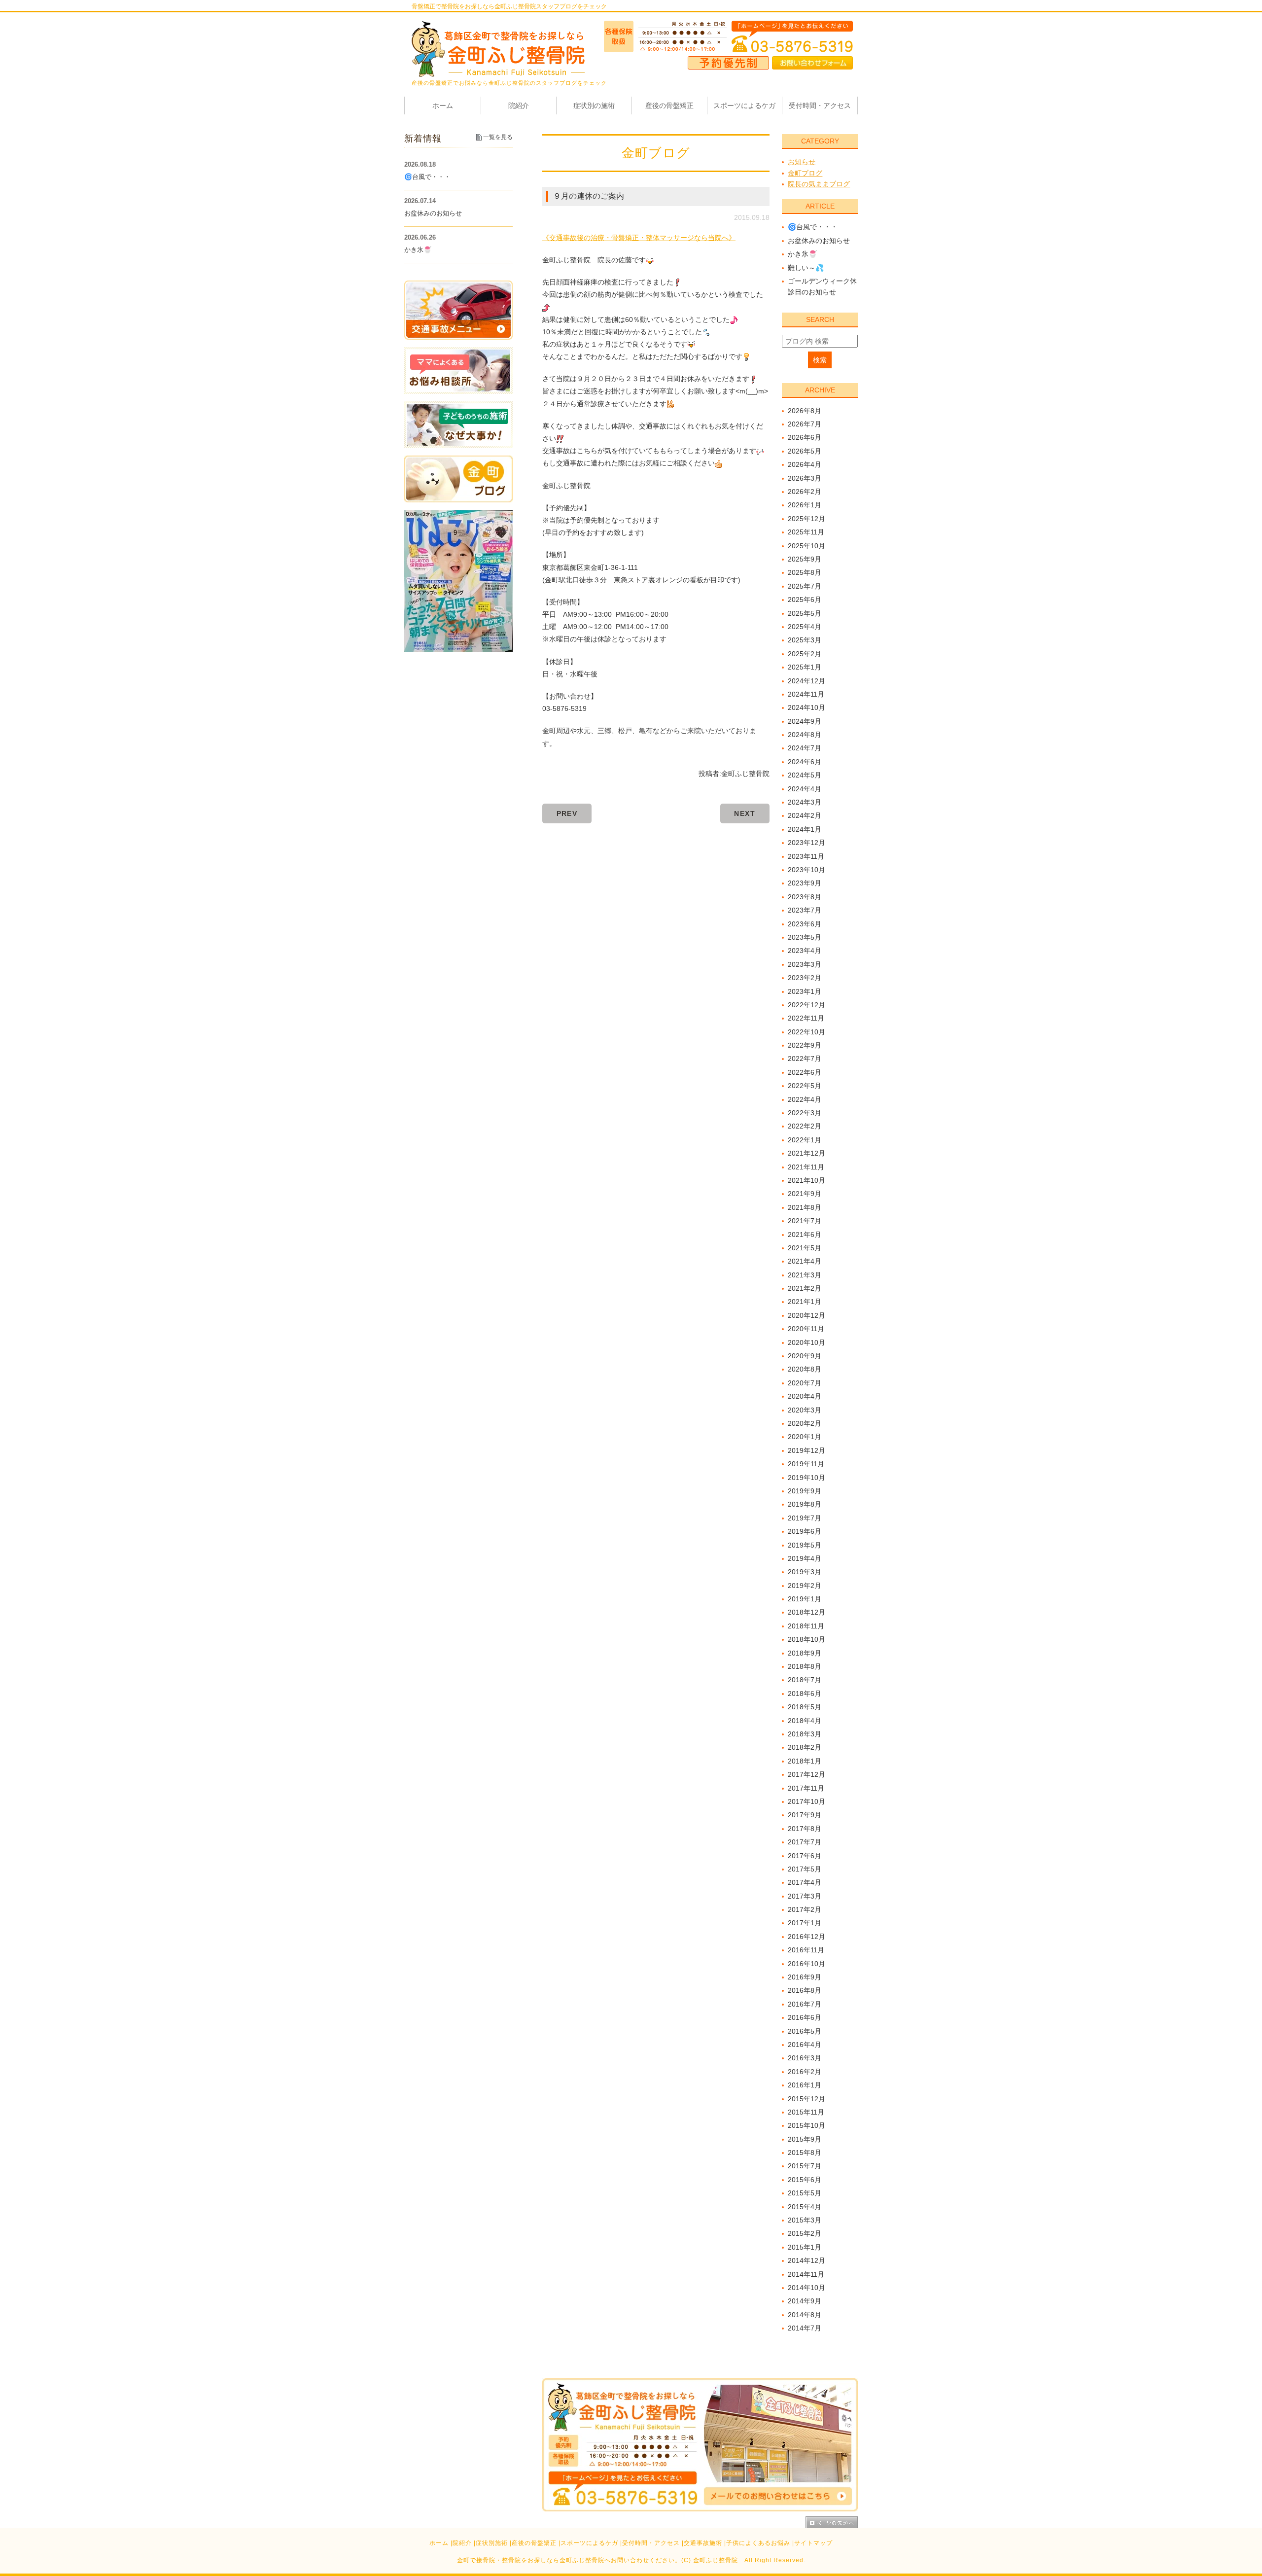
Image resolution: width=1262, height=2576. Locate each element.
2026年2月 (805, 492)
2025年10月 (806, 546)
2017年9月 (805, 1815)
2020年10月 (806, 1342)
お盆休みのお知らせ (819, 241)
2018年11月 (806, 1626)
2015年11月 (806, 2112)
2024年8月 (805, 735)
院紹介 (462, 2543)
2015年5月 (805, 2193)
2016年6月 (805, 2017)
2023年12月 (806, 843)
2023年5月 (805, 937)
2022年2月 (805, 1126)
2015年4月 (805, 2207)
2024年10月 (806, 707)
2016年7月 (805, 2004)
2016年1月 (805, 2085)
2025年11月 (806, 532)
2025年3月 (805, 640)
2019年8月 (805, 1504)
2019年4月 (805, 1558)
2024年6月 (805, 762)
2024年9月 (805, 721)
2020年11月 (806, 1329)
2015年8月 (805, 2153)
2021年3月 (805, 1275)
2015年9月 (805, 2139)
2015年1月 (805, 2247)
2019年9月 (805, 1491)
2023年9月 (805, 883)
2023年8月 (805, 897)
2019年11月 (806, 1464)
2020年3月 (805, 1410)
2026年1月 (805, 505)
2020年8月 (805, 1369)
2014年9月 (805, 2301)
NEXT (745, 813)
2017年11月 (806, 1788)
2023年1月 (805, 991)
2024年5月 (805, 775)
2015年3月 (805, 2220)
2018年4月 (805, 1721)
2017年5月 (805, 1869)
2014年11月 (806, 2274)
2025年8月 (805, 572)
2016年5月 (805, 2031)
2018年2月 (805, 1747)
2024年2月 (805, 815)
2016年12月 (806, 1937)
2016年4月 (805, 2045)
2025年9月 (805, 559)
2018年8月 (805, 1666)
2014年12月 (806, 2260)
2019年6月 (805, 1531)
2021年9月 (805, 1194)
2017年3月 (805, 1896)
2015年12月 (806, 2099)
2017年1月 (805, 1923)
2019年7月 (805, 1518)
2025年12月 (806, 519)
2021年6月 (805, 1235)
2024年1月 (805, 829)
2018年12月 (806, 1612)
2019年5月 (805, 1545)
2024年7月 (805, 748)
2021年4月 (805, 1261)
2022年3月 (805, 1113)
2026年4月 (805, 464)
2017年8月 (805, 1829)
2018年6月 (805, 1694)
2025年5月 (805, 613)
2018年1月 (805, 1761)
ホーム (439, 2543)
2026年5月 (805, 451)
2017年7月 (805, 1842)
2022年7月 (805, 1059)
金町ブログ (805, 173)
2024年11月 (806, 694)
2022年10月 (806, 1032)
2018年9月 (805, 1653)
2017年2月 (805, 1909)
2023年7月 (805, 910)
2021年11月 (806, 1167)
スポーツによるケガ (589, 2543)
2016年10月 (806, 1964)
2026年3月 (805, 478)
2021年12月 (806, 1153)
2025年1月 (805, 667)
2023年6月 (805, 924)
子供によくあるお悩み (758, 2543)
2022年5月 (805, 1086)
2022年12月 (806, 1005)
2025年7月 (805, 586)
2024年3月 (805, 802)
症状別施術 (492, 2543)
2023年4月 (805, 951)
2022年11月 (806, 1018)
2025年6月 (805, 600)
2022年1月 (805, 1140)
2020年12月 (806, 1315)
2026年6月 (805, 437)
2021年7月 (805, 1221)
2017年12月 (806, 1774)
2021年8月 (805, 1207)
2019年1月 (805, 1599)
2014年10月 (806, 2288)
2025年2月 (805, 654)
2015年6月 (805, 2180)
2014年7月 (805, 2328)
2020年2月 (805, 1423)
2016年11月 (806, 1950)
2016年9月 (805, 1977)
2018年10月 (806, 1639)
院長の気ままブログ (819, 184)
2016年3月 (805, 2058)
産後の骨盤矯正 (534, 2543)
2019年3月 (805, 1572)
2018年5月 (805, 1707)
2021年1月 (805, 1302)
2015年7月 (805, 2166)
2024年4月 (805, 789)
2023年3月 (805, 964)
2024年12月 (806, 681)
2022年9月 (805, 1045)
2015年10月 (806, 2125)
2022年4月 (805, 1099)
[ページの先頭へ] (832, 2522)
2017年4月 (805, 1882)
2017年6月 (805, 1856)
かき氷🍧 (802, 254)
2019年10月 (806, 1478)
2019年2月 (805, 1586)
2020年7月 (805, 1383)
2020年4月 (805, 1396)
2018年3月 (805, 1734)
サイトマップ (813, 2543)
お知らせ (802, 162)
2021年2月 (805, 1288)
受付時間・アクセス (651, 2543)
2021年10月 (806, 1180)
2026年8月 (805, 411)
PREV (567, 813)
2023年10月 (806, 870)
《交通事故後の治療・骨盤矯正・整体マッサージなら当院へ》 (639, 238)
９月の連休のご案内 (589, 196)
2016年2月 (805, 2072)
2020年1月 (805, 1437)
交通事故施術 (703, 2543)
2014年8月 (805, 2315)
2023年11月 (806, 856)
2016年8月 (805, 1990)
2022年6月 (805, 1072)
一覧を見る (498, 137)
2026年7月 (805, 424)
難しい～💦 (806, 268)
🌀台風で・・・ (813, 227)
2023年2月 (805, 978)
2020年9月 (805, 1356)
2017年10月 (806, 1801)
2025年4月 (805, 627)
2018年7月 (805, 1680)
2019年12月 (806, 1450)
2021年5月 (805, 1248)
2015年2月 (805, 2233)
